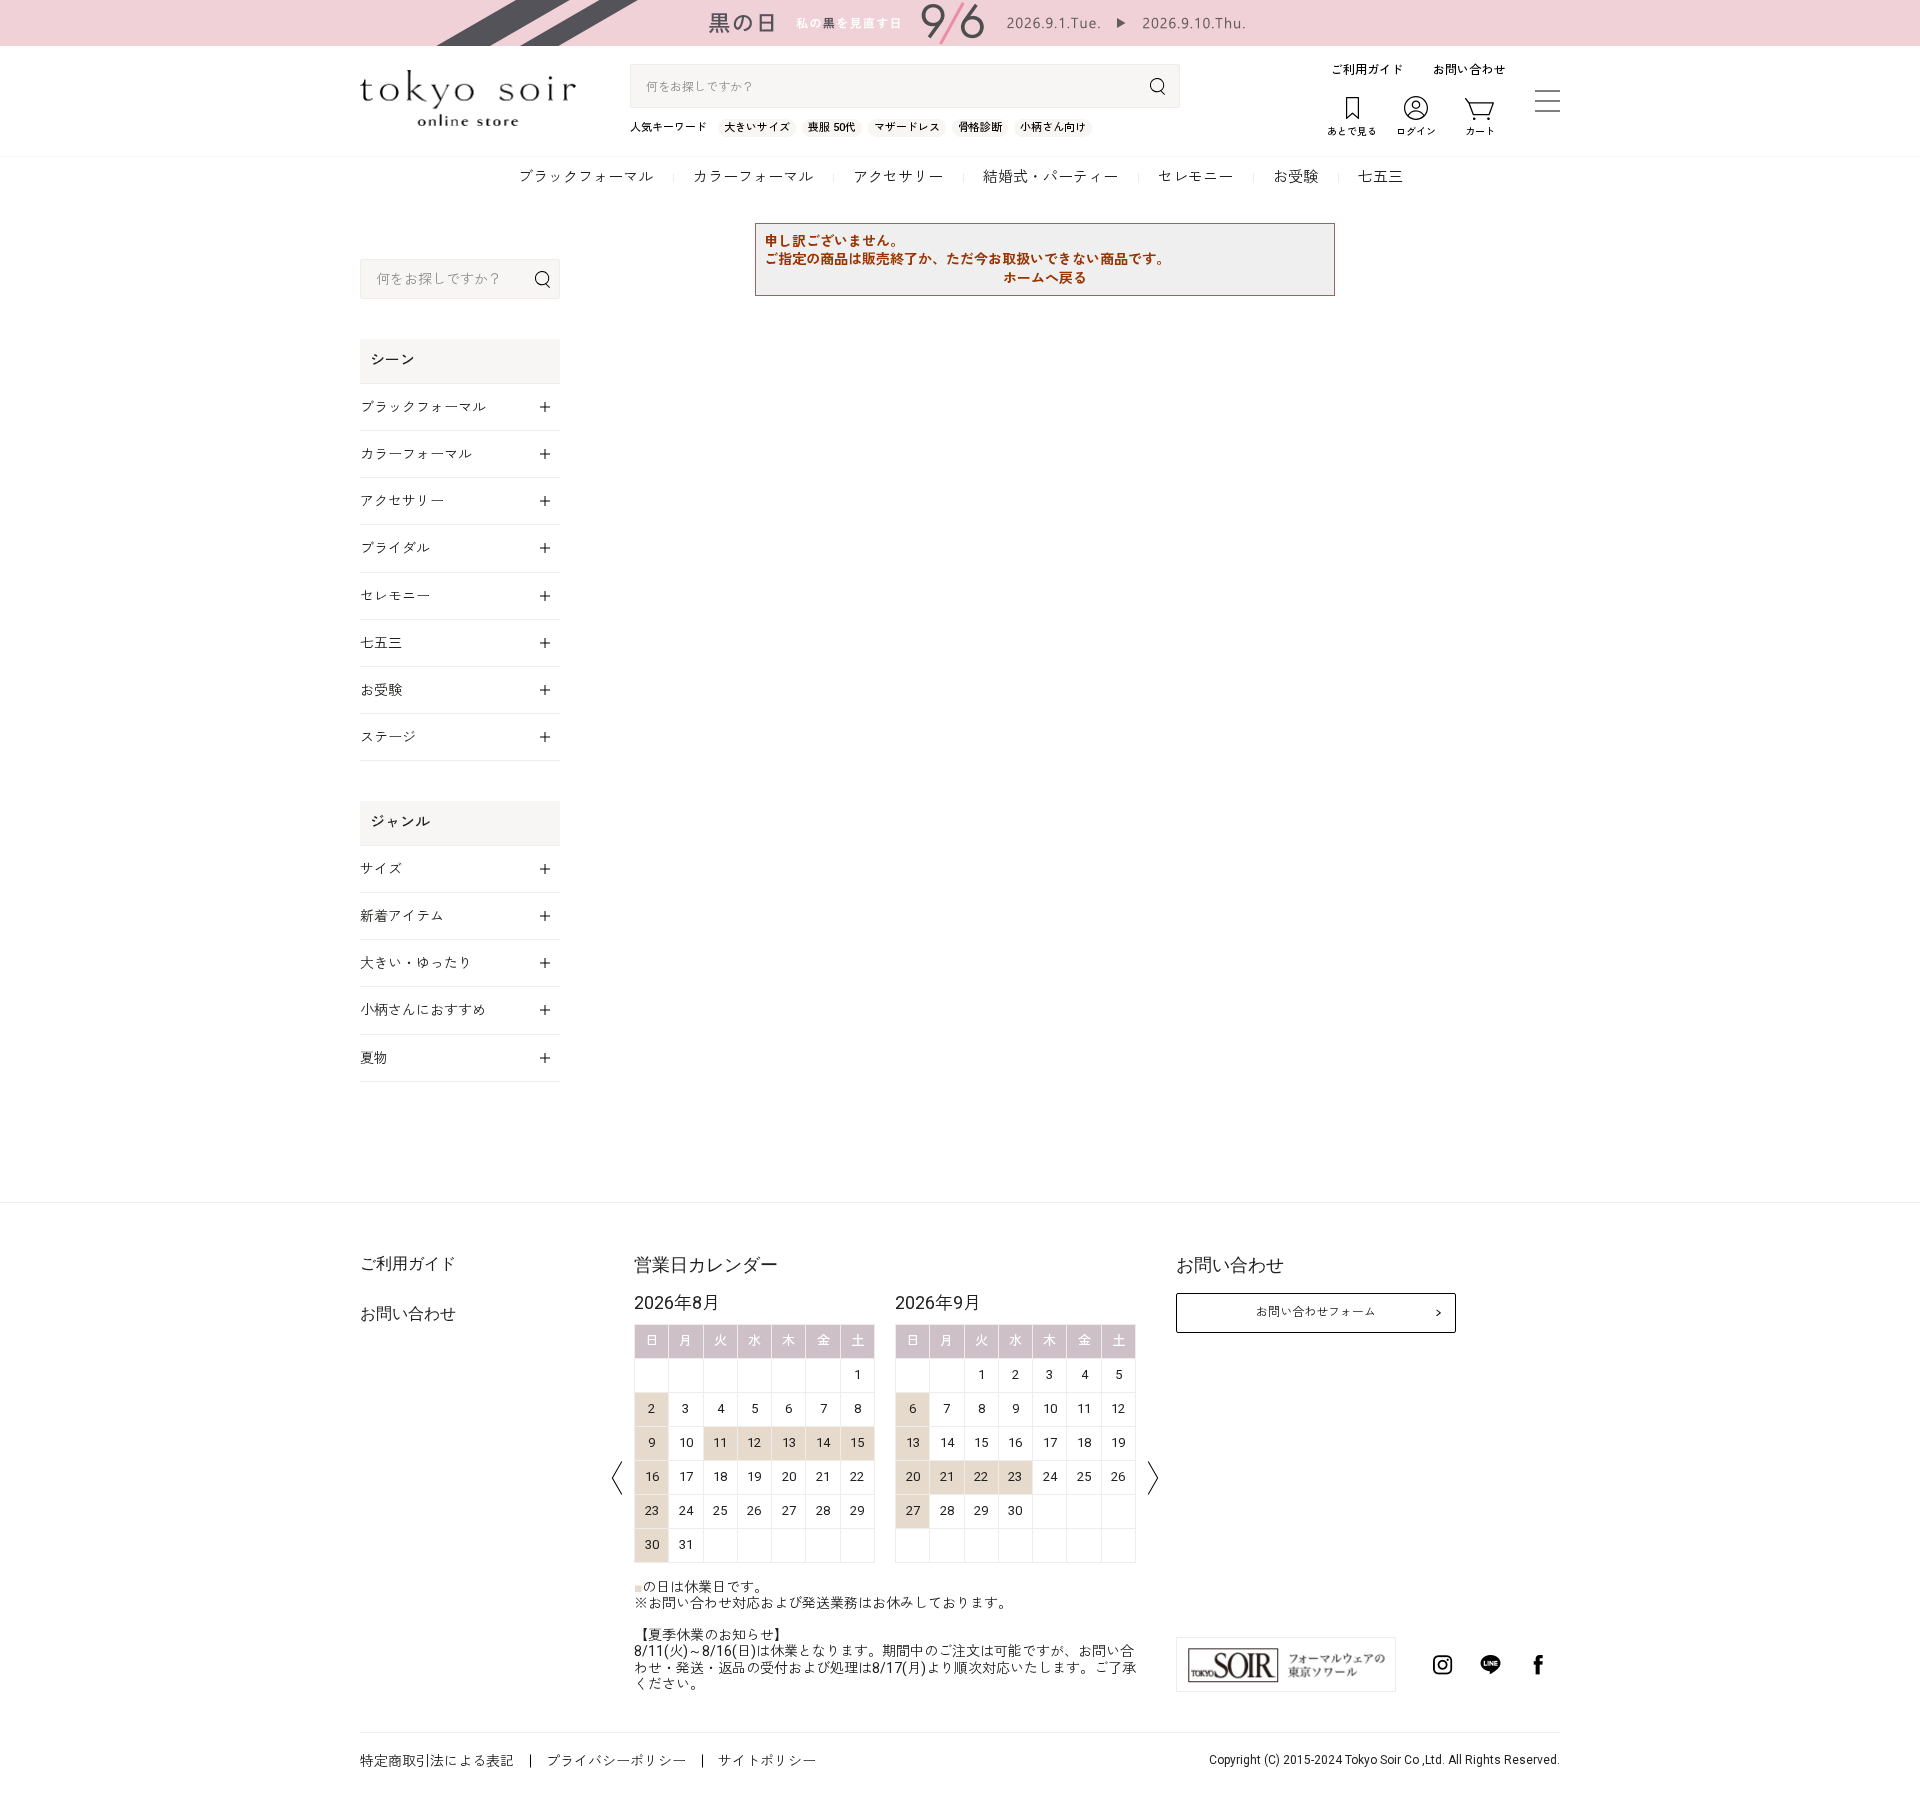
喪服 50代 (832, 127)
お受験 (1295, 177)
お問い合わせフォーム (1316, 1312)
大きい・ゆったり (416, 963)
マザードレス (907, 127)
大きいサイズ (757, 127)
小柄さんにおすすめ (423, 1010)
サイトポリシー (767, 1761)
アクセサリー (898, 177)
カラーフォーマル (753, 177)
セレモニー (1195, 177)
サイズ (381, 869)
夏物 (374, 1058)
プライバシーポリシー (616, 1761)
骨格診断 (980, 127)
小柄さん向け (1053, 127)
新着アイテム (402, 916)
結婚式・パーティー (1050, 177)
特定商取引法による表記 (437, 1761)
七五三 (1380, 177)
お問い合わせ (1469, 70)
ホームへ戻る (1045, 278)
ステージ (388, 737)
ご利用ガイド (1367, 70)
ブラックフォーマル (585, 177)
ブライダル (395, 548)
